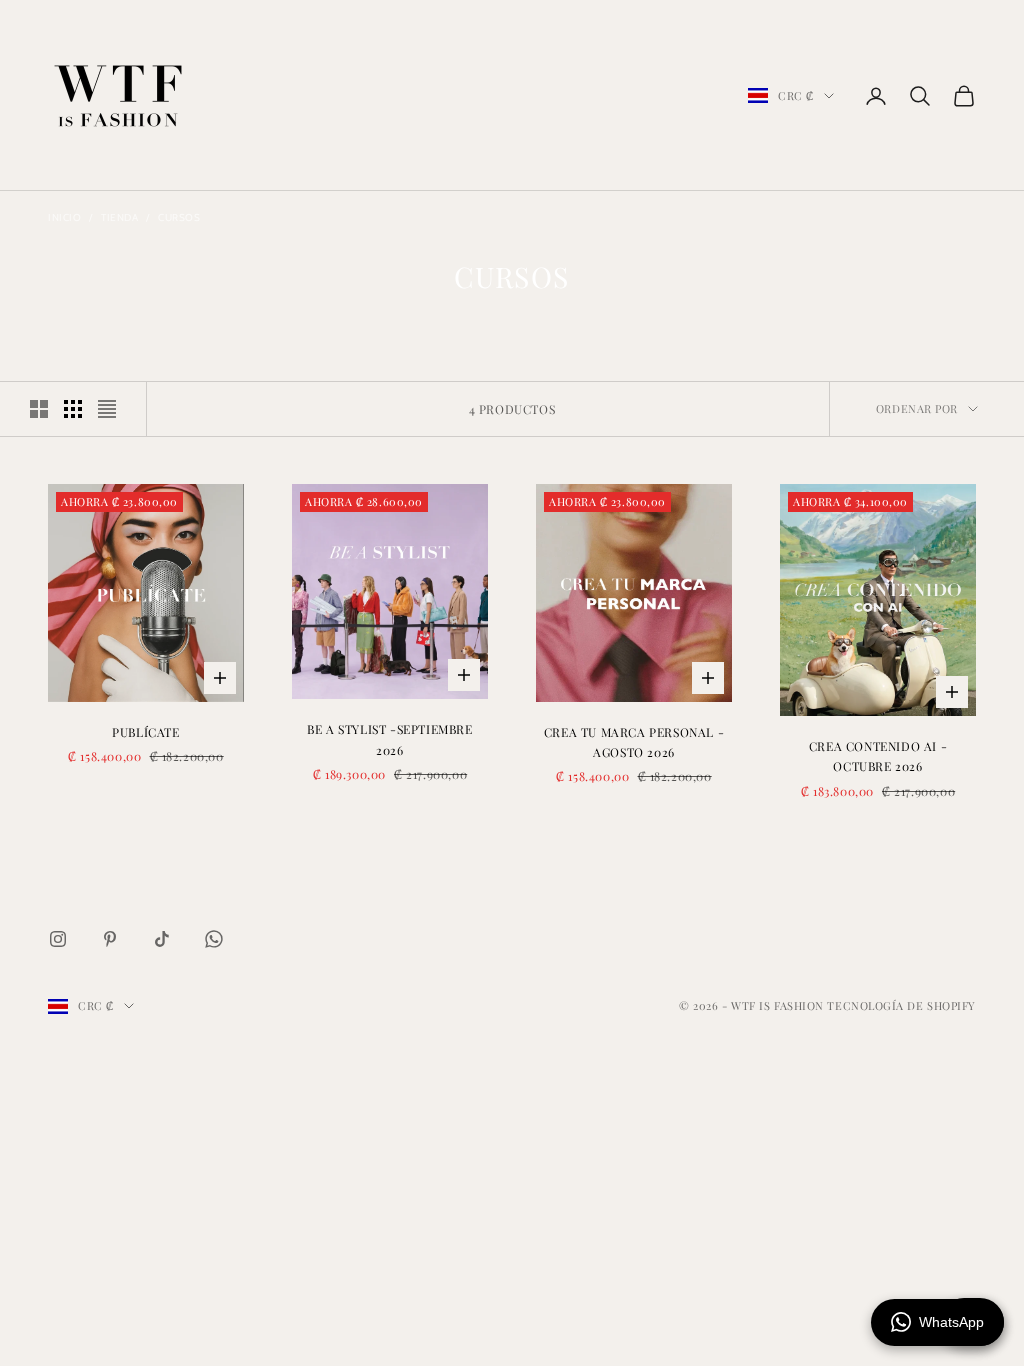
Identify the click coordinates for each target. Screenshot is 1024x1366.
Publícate (145, 732)
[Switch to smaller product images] (73, 409)
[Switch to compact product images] (107, 409)
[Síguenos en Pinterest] (110, 939)
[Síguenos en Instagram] (58, 939)
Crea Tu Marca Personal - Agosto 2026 (634, 742)
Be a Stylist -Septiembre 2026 (389, 739)
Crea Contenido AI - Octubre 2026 (878, 756)
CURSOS (179, 217)
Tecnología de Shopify (901, 1005)
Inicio (64, 217)
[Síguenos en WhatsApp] (214, 939)
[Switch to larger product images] (39, 409)
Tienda (119, 217)
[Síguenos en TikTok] (162, 939)
